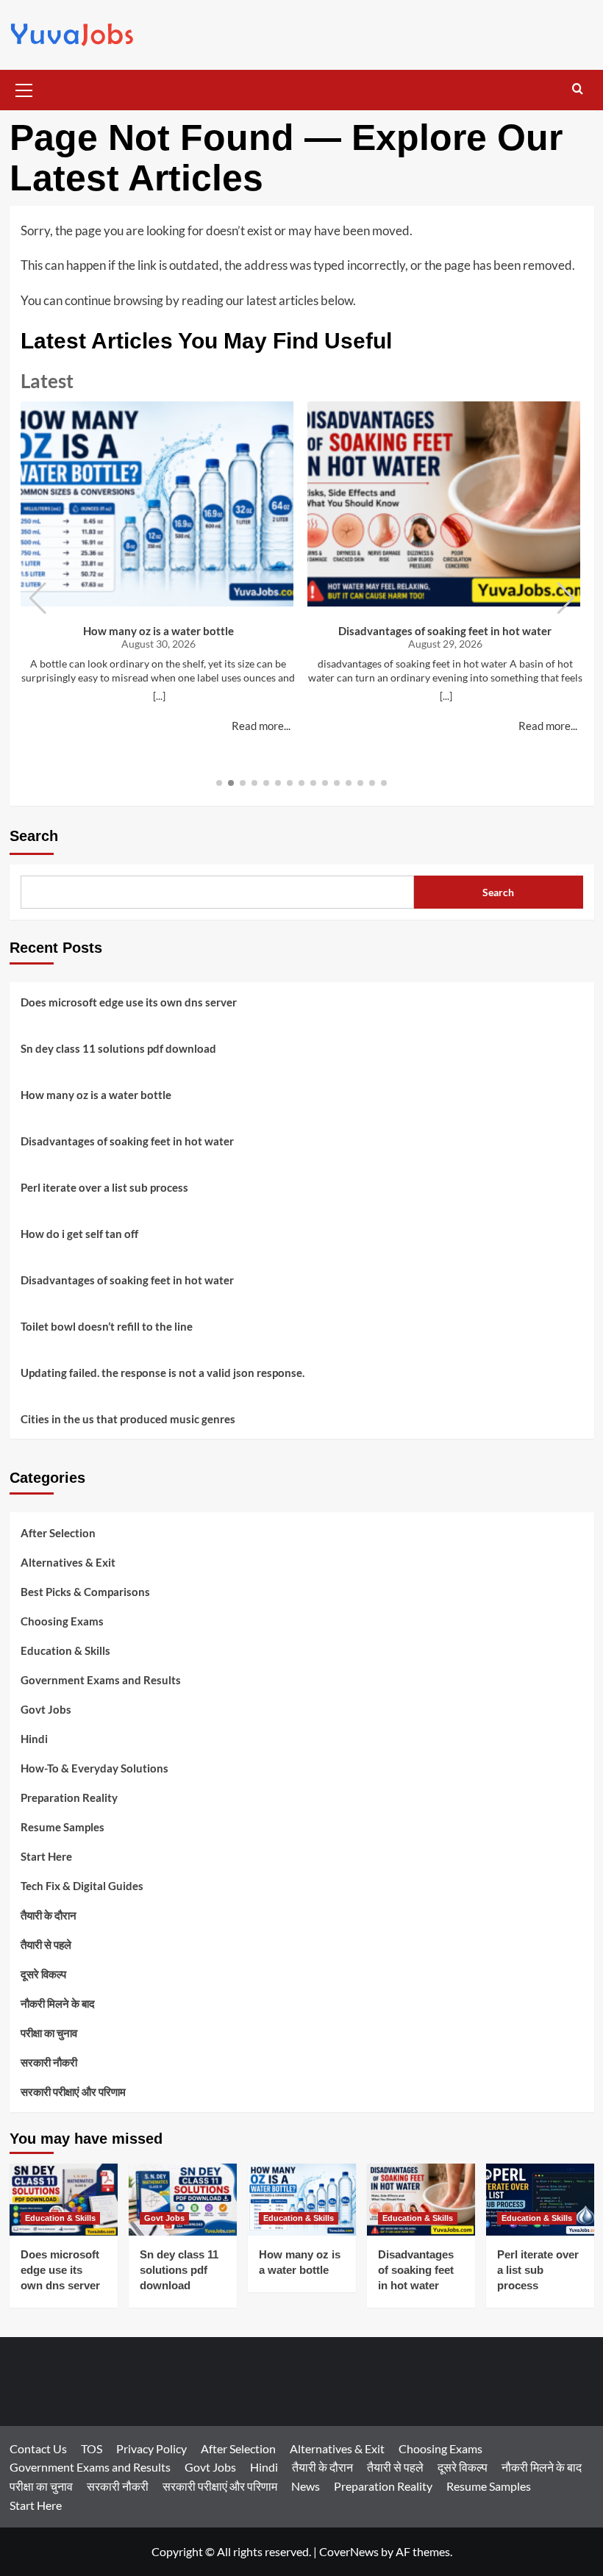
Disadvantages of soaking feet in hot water (445, 631)
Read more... (261, 726)
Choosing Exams (62, 1621)
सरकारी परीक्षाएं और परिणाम (73, 2092)
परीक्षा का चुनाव (49, 2033)
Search (34, 836)
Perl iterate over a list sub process (104, 1187)
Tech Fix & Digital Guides (82, 1886)
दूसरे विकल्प (43, 1974)
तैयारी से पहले (46, 1944)
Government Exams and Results (101, 1680)
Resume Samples (63, 1827)
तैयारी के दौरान (49, 1915)
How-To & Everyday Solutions (94, 1768)
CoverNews (349, 2551)
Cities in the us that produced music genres (128, 1419)
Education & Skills (65, 1650)
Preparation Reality (69, 1797)
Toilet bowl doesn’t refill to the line (107, 1326)
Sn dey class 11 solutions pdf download (118, 1048)
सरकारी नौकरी (49, 2062)
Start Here (46, 1856)
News (306, 2486)
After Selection (58, 1533)
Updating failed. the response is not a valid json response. (163, 1373)
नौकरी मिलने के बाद (58, 2003)
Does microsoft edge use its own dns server (129, 1002)
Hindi (34, 1739)
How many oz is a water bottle (158, 631)
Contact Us (38, 2448)
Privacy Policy (151, 2448)
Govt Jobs (46, 1709)
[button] (24, 88)
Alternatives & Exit (68, 1562)
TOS (92, 2448)
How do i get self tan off (79, 1234)
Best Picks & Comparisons (85, 1592)
